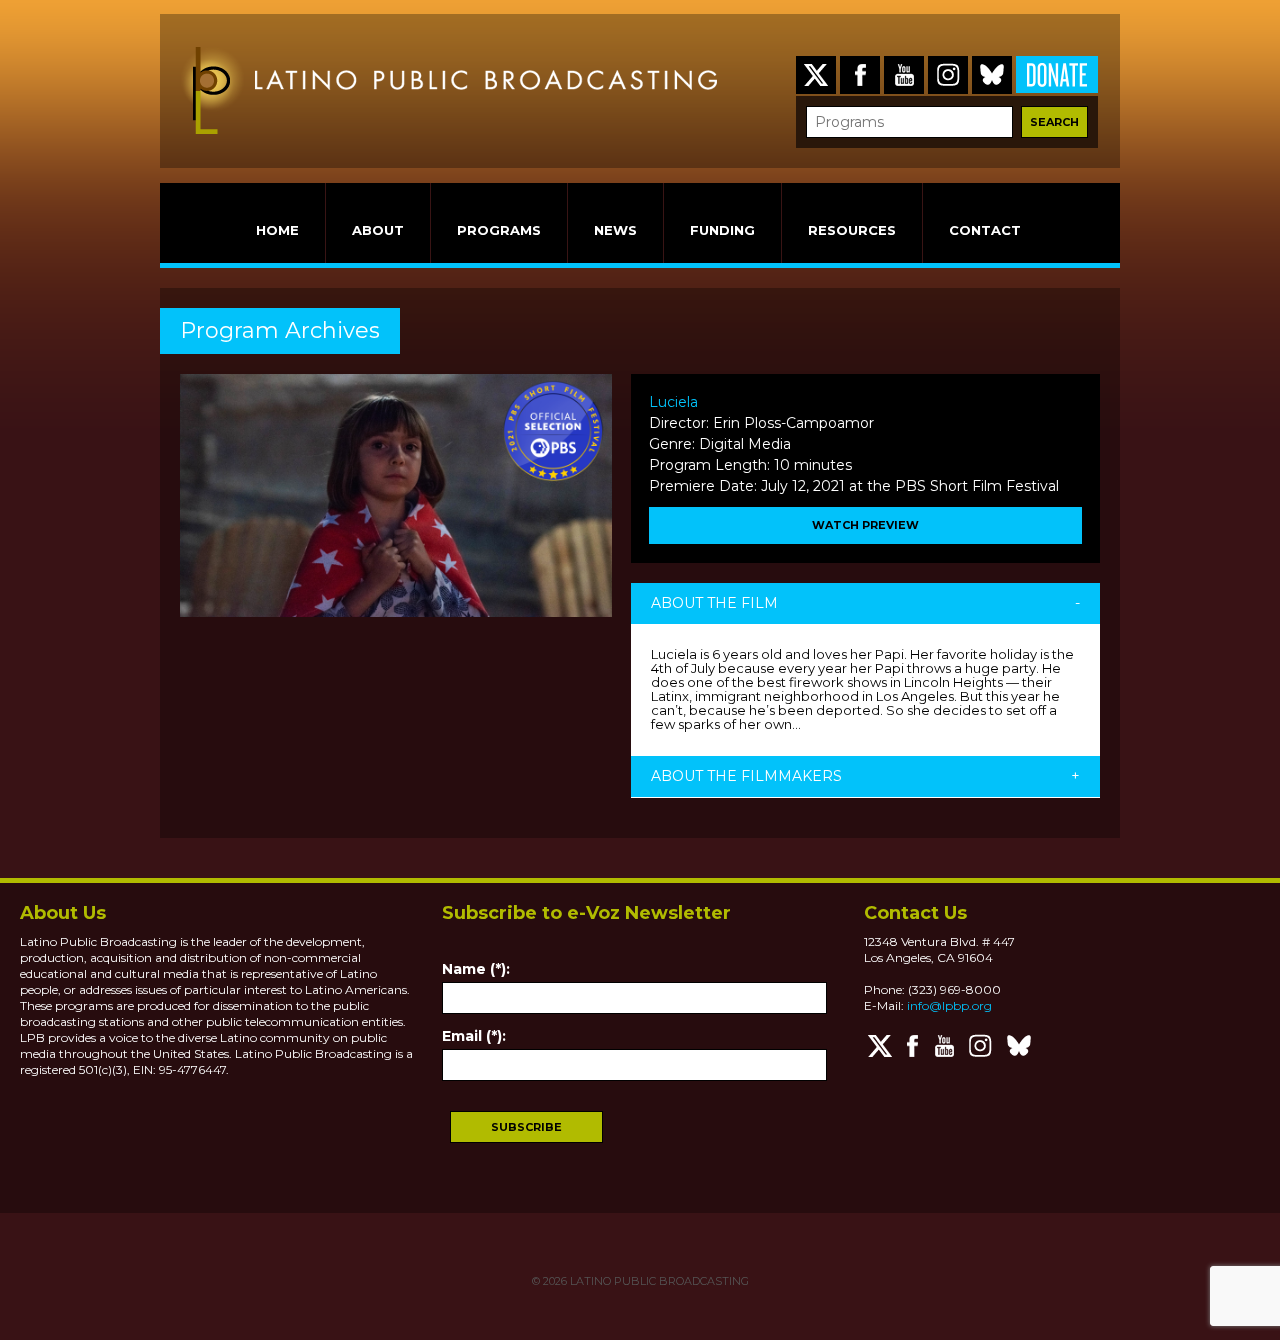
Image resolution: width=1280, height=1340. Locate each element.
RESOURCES (852, 230)
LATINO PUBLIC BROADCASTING (658, 1281)
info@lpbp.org (949, 1005)
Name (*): (476, 969)
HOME (277, 230)
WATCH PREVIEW (865, 525)
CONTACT (985, 230)
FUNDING (722, 230)
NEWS (615, 230)
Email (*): (474, 1036)
